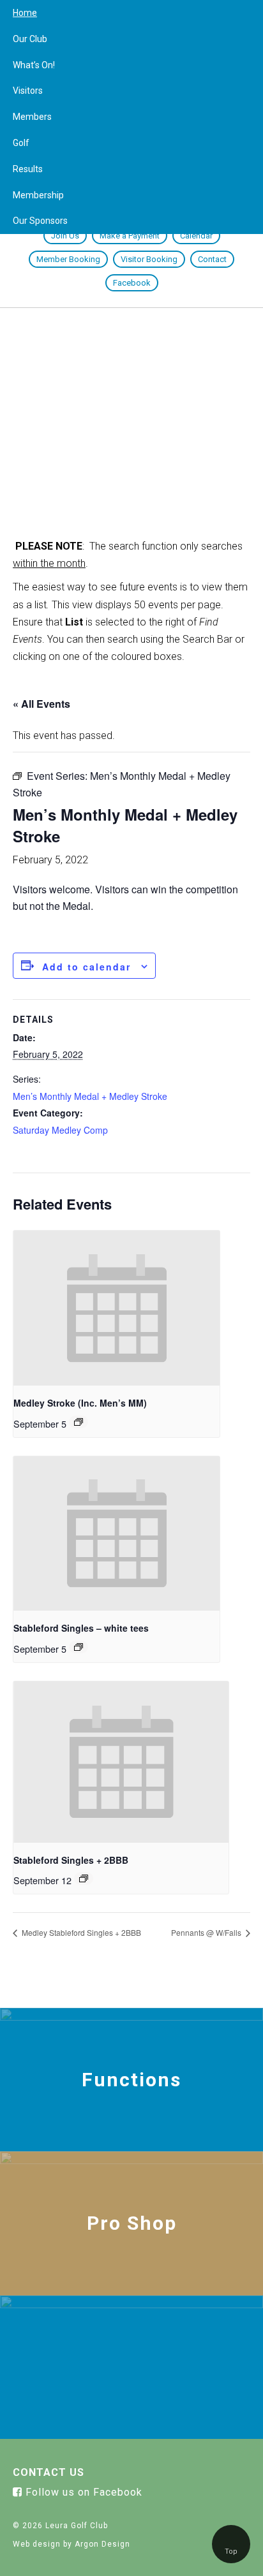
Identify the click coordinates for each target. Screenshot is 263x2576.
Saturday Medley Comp (60, 1130)
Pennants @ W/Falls (207, 1932)
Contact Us (49, 2472)
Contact (212, 259)
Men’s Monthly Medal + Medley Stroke (90, 1096)
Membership (38, 195)
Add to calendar (86, 967)
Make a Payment (130, 236)
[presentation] (116, 1308)
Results (28, 169)
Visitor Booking (149, 259)
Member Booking (68, 259)
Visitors (28, 91)
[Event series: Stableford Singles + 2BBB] (84, 1878)
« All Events (41, 704)
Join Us (65, 236)
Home (25, 13)
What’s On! (34, 65)
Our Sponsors (40, 221)
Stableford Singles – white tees (81, 1628)
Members (32, 117)
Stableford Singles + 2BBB (71, 1860)
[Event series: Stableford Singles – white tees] (79, 1647)
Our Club (30, 39)
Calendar (196, 236)
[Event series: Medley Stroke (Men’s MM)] (79, 1422)
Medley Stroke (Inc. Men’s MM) (80, 1403)
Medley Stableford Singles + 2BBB (80, 1932)
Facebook (132, 283)
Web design (37, 2544)
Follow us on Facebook (82, 2492)
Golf (21, 143)
